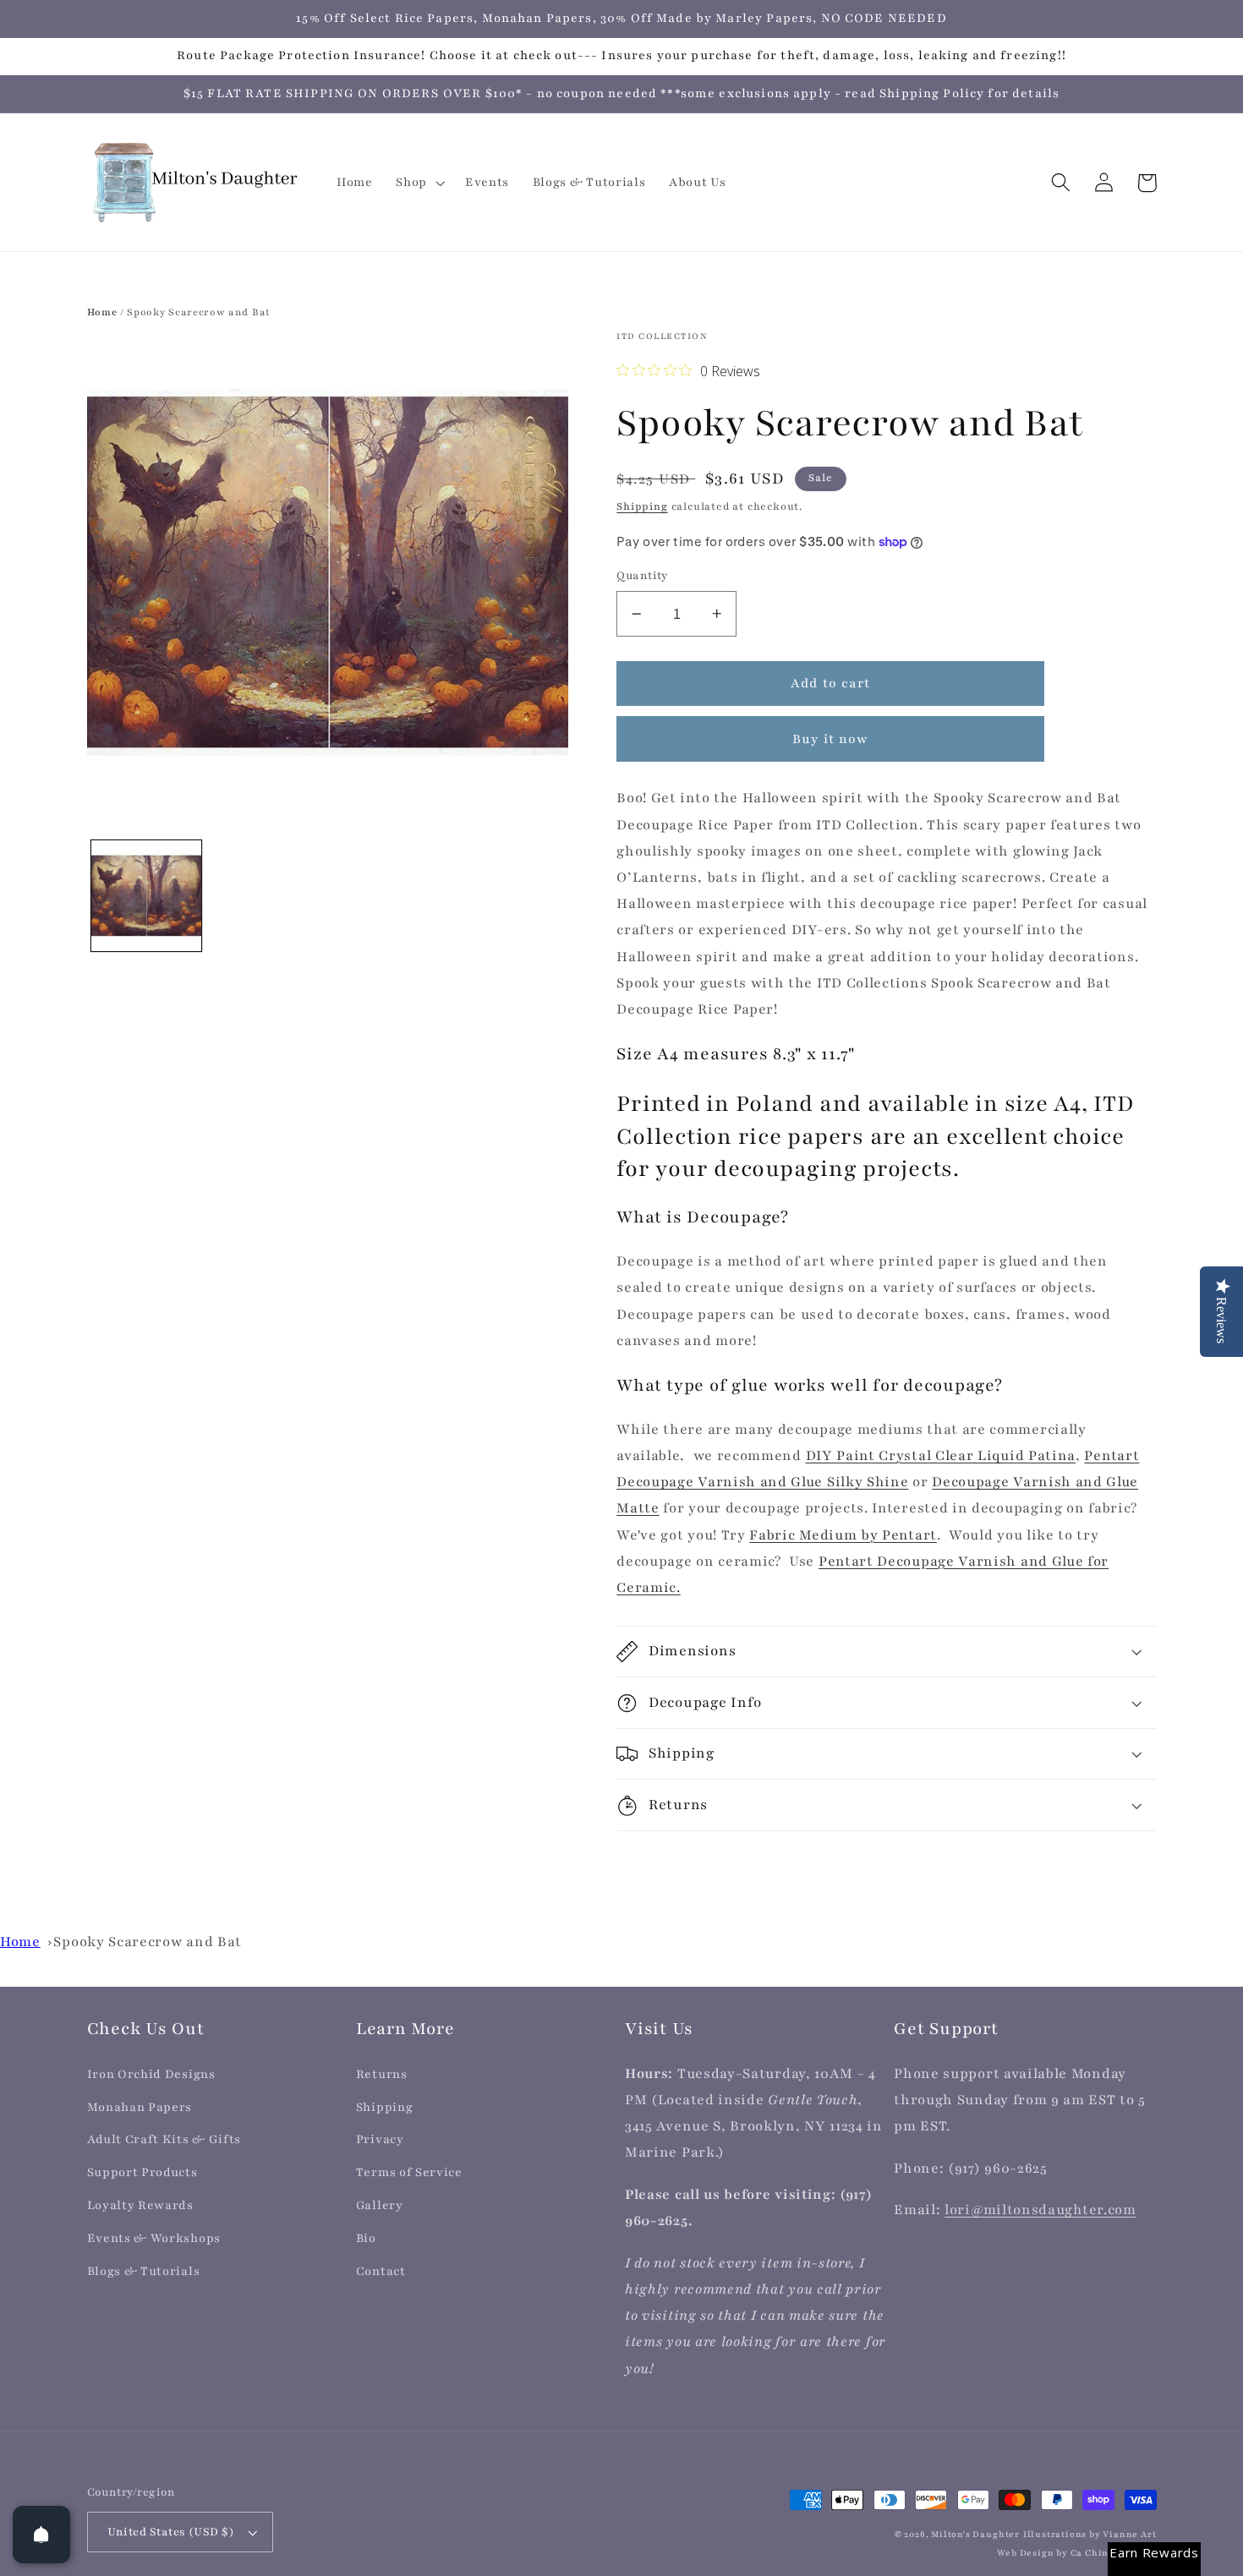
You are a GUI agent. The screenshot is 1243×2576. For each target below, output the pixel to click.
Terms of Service (409, 2172)
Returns (382, 2074)
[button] (419, 183)
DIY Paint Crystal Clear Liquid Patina (941, 1456)
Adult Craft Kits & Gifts (164, 2139)
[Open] (41, 2535)
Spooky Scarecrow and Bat (148, 1942)
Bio (366, 2238)
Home (102, 312)
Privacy (380, 2139)
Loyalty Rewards (140, 2205)
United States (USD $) (171, 2532)
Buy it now (831, 739)
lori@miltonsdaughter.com (1040, 2210)
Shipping (642, 506)
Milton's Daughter (975, 2535)
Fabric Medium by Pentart (843, 1535)
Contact (381, 2271)
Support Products (142, 2172)
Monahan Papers (140, 2107)
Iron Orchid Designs (151, 2074)
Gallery (380, 2205)
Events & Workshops (154, 2238)
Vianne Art (1129, 2535)
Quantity (642, 576)
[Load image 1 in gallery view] (146, 895)
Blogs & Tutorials (144, 2271)
